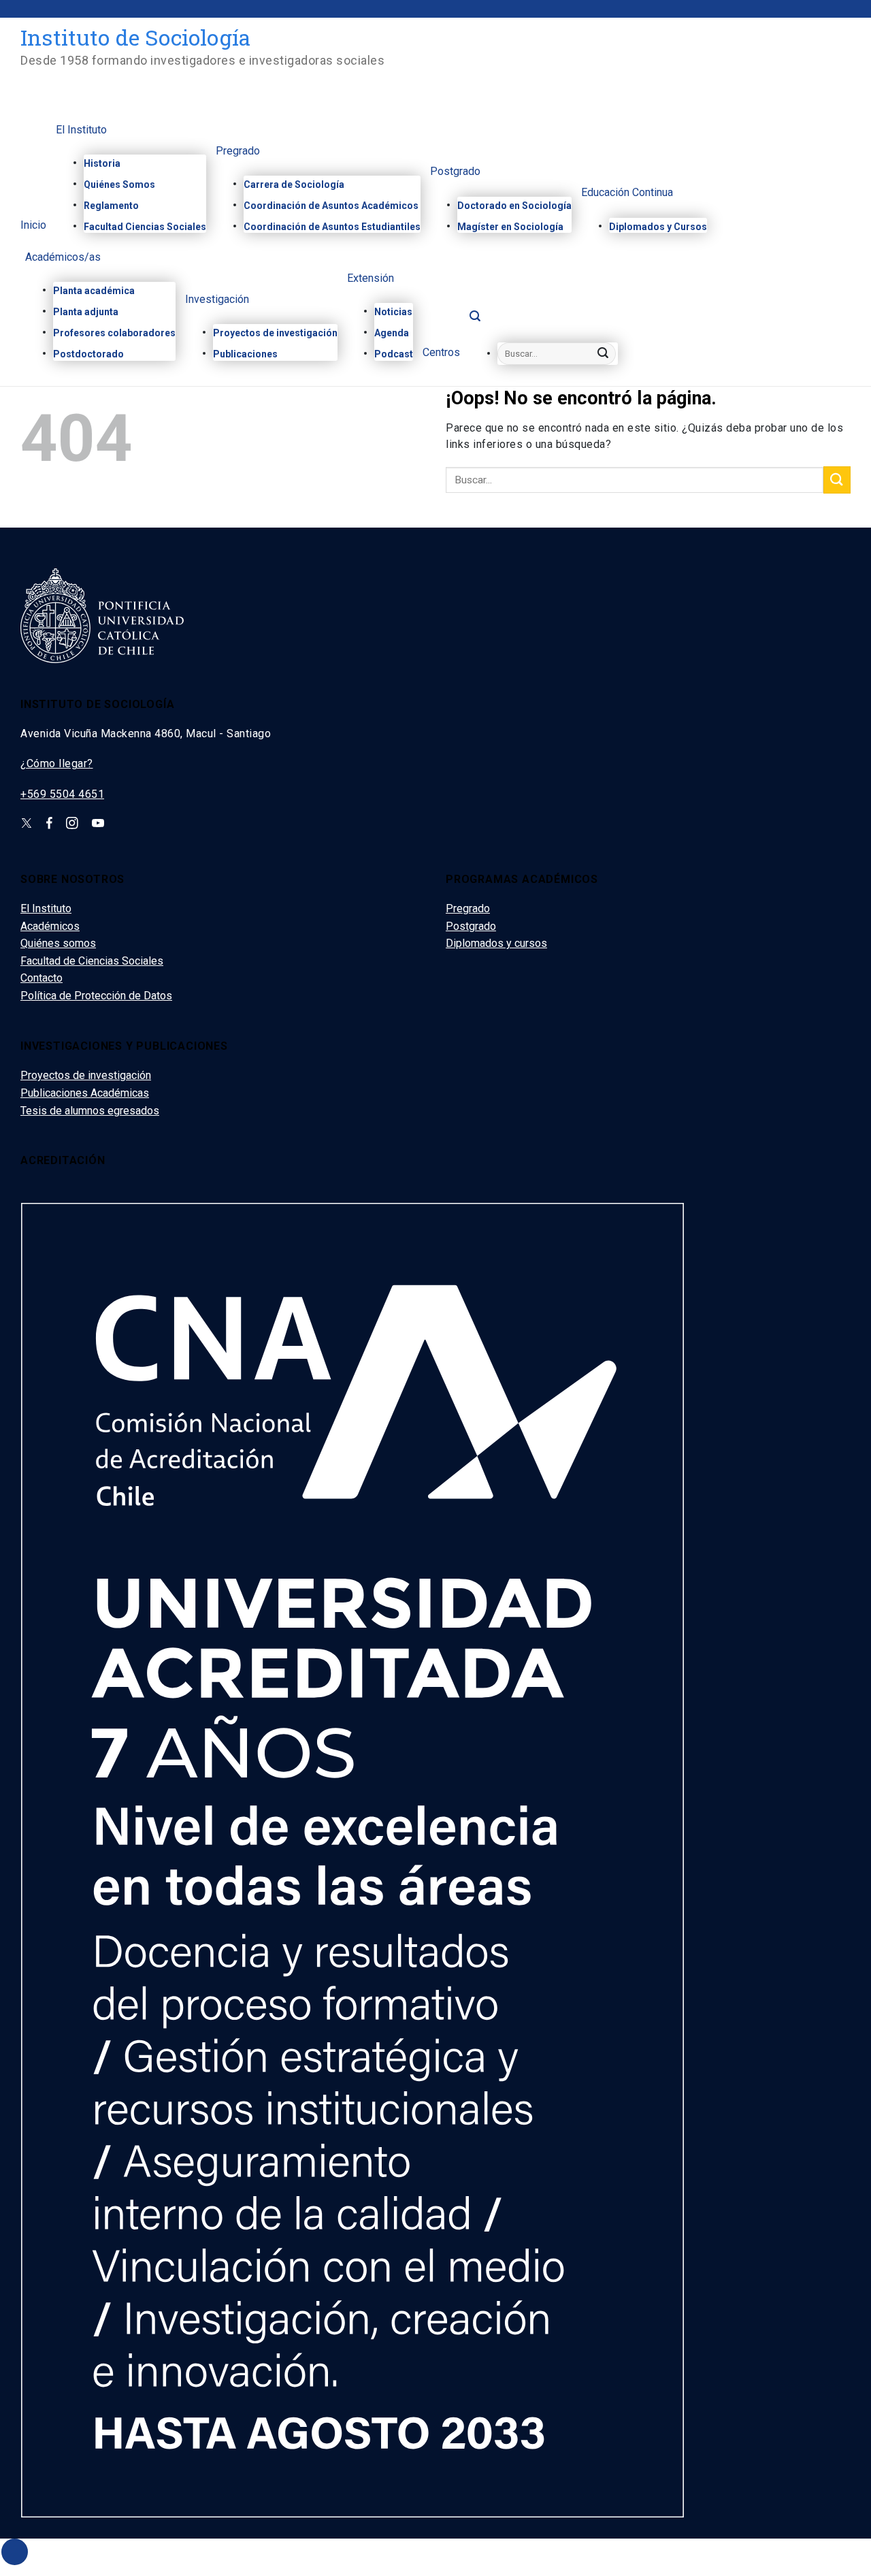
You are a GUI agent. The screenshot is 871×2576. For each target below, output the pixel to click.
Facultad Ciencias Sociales (145, 227)
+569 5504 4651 (62, 794)
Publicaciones (245, 354)
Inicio (33, 226)
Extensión (371, 279)
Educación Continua (627, 193)
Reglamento (111, 206)
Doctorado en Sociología (514, 206)
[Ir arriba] (15, 2552)
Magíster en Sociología (510, 227)
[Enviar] (604, 354)
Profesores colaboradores (114, 333)
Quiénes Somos (119, 184)
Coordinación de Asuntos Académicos (331, 206)
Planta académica (94, 291)
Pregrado (238, 151)
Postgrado (455, 172)
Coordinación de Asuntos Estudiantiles (332, 227)
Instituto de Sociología (135, 37)
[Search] (475, 320)
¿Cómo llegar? (57, 763)
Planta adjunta (86, 312)
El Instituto (81, 130)
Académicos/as (63, 258)
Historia (102, 163)
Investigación (217, 300)
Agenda (392, 333)
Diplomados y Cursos (658, 227)
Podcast (394, 354)
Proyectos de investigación (275, 333)
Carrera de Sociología (294, 184)
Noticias (393, 312)
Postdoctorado (88, 354)
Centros (441, 353)
